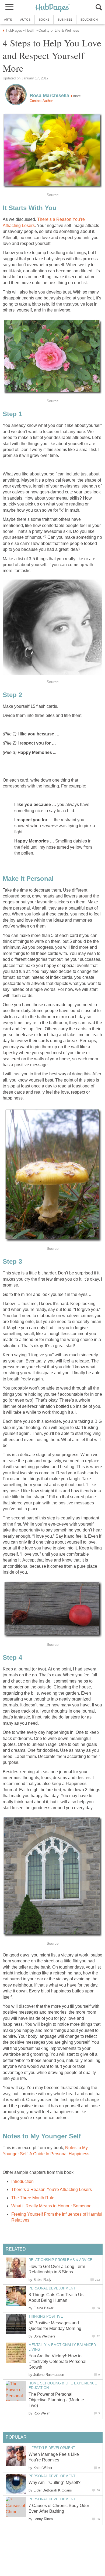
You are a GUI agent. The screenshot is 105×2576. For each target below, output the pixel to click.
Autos (25, 20)
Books (44, 20)
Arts (8, 20)
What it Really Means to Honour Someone (51, 2206)
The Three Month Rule (33, 2198)
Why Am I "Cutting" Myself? (55, 2482)
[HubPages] (52, 8)
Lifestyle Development (52, 2448)
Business (65, 20)
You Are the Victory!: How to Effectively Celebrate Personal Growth (57, 2361)
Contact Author (41, 101)
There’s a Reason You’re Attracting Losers (52, 2190)
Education (89, 20)
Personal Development (52, 2288)
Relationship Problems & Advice (60, 2260)
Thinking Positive (46, 2316)
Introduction (22, 2181)
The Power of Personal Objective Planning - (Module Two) (56, 2400)
